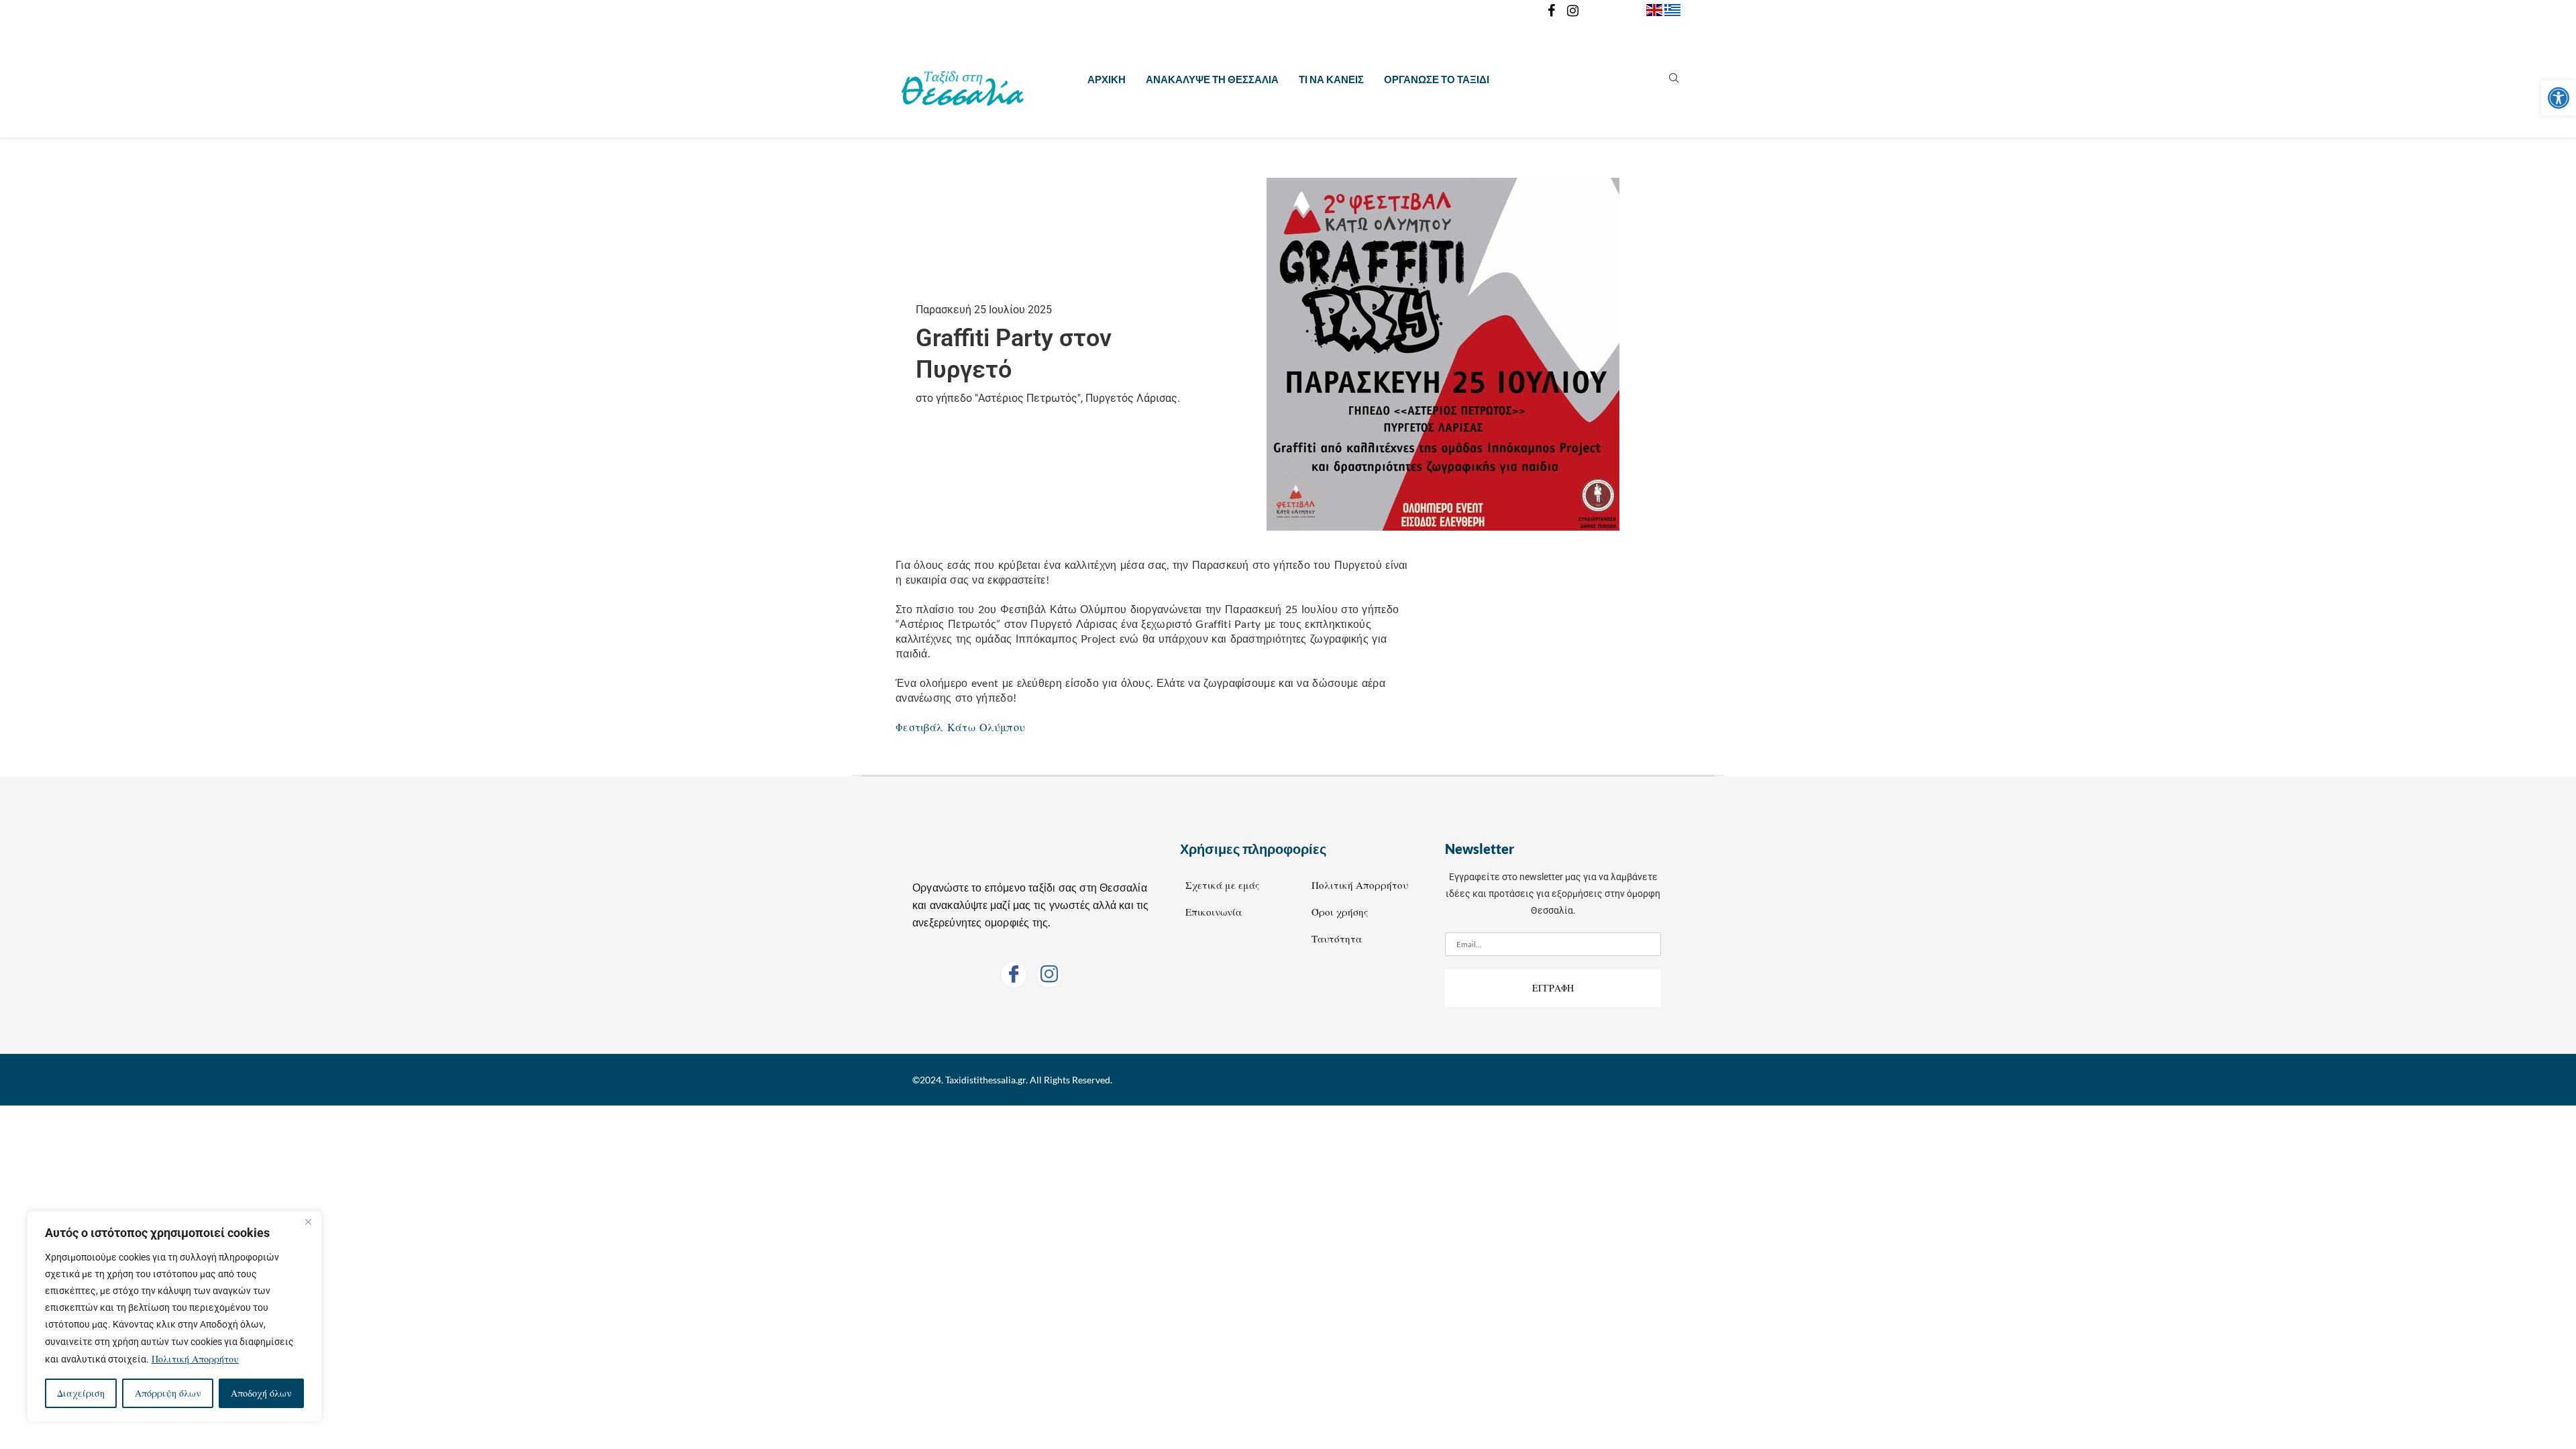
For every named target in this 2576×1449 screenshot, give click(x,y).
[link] (2559, 98)
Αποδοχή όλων (261, 1393)
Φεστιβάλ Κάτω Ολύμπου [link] (960, 727)
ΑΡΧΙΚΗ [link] (1107, 79)
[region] (174, 1317)
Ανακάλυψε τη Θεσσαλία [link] (1212, 79)
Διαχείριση (81, 1393)
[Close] (308, 1222)
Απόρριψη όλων (168, 1393)
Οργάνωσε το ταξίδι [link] (1437, 79)
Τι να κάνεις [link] (1331, 79)
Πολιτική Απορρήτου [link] (195, 1359)
